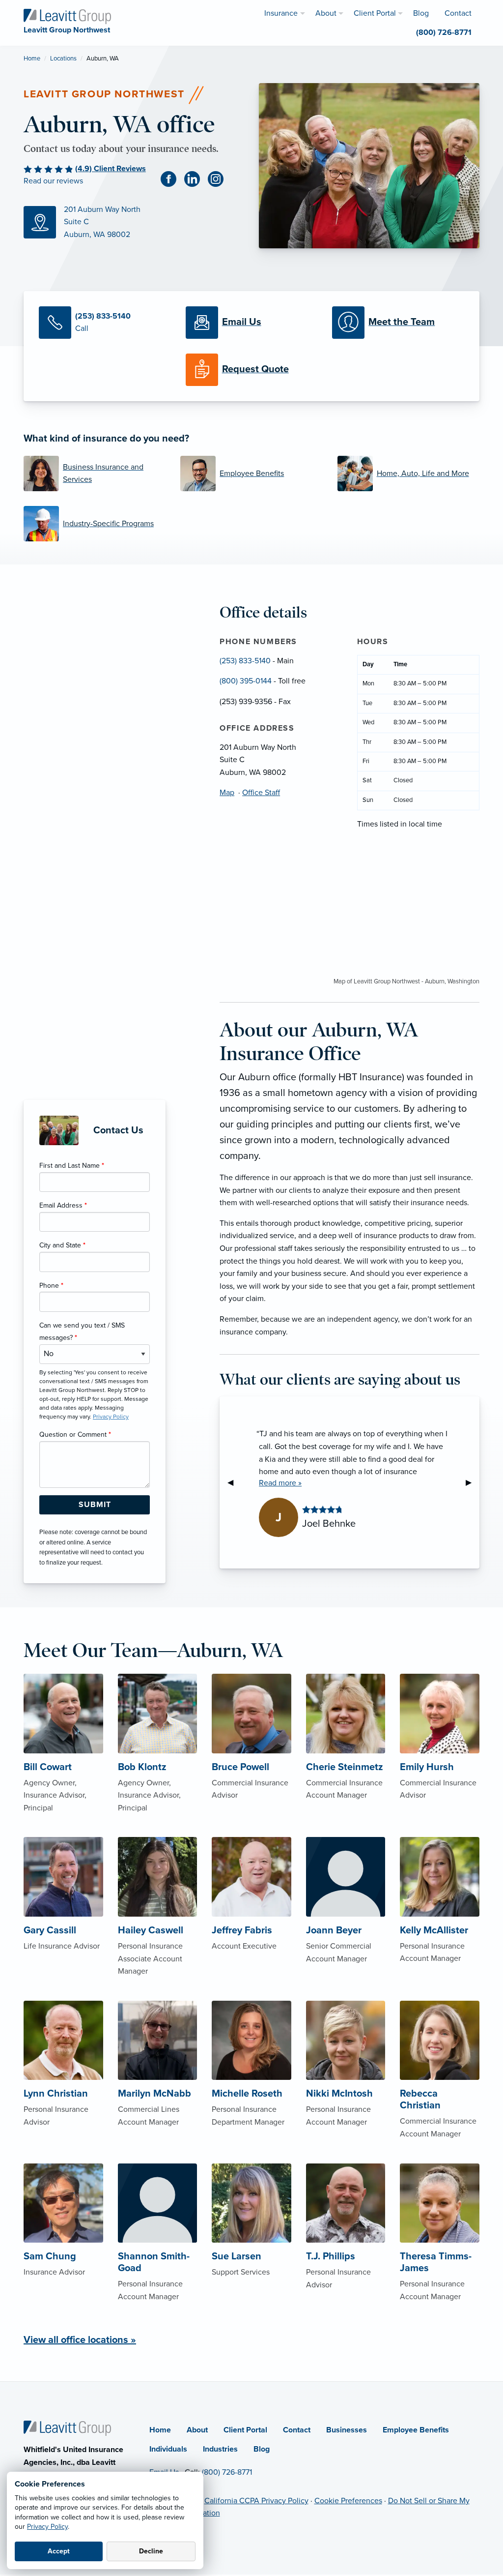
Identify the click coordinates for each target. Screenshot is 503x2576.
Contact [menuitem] (458, 13)
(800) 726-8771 (227, 2472)
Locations (63, 59)
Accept (59, 2551)
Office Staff (261, 793)
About (197, 2430)
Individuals (168, 2449)
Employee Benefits (416, 2430)
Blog (262, 2449)
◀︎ (234, 1482)
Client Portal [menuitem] (375, 13)
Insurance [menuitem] (281, 13)
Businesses (347, 2430)
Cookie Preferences (348, 2501)
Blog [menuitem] (421, 13)
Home (32, 59)
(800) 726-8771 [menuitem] (444, 32)
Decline (151, 2551)
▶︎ (473, 1482)
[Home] (67, 2428)
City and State (62, 1245)
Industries (220, 2449)
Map (227, 793)
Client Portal (245, 2430)
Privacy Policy (47, 2527)
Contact (297, 2430)
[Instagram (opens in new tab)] (220, 179)
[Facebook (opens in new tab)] (172, 179)
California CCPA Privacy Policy (256, 2501)
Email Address (63, 1205)
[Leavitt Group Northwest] (67, 16)
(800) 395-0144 (246, 681)
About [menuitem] (326, 13)
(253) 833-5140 (245, 661)
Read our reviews (53, 181)
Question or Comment (75, 1435)
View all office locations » (80, 2340)
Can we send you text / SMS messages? (82, 1332)
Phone (51, 1286)
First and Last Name (72, 1166)
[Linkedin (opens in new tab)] (196, 179)
